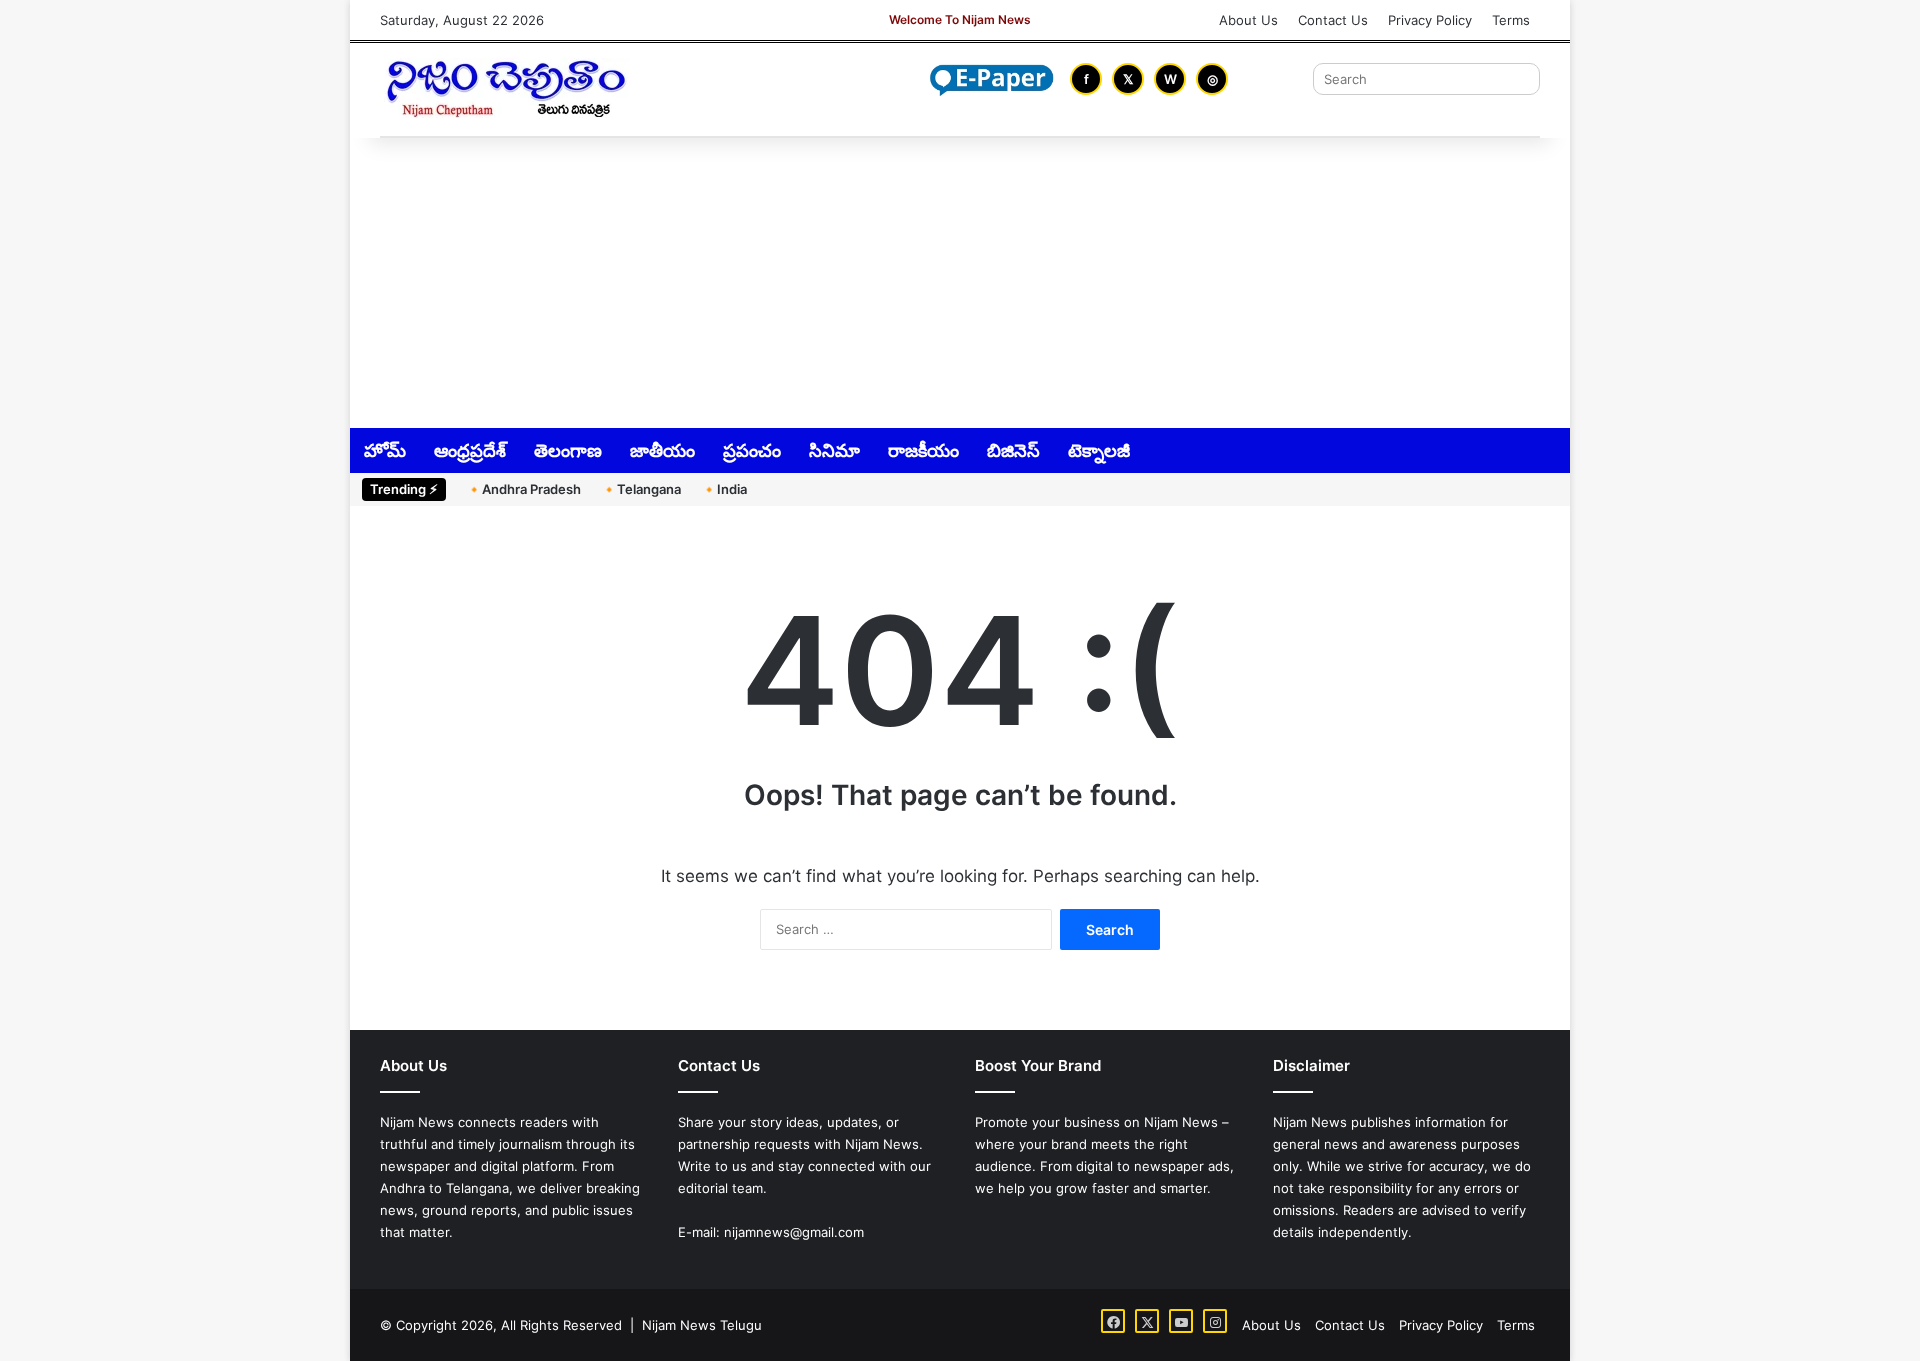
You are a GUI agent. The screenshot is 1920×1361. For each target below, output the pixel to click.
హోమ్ (385, 450)
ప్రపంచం (752, 450)
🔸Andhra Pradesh (523, 489)
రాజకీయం (923, 450)
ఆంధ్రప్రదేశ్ (470, 450)
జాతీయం (662, 450)
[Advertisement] (960, 281)
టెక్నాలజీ (1099, 450)
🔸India (724, 489)
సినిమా (834, 450)
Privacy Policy (1430, 20)
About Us (1248, 20)
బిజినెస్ (1013, 450)
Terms (1511, 20)
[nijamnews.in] (505, 88)
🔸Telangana (641, 489)
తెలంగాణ (568, 450)
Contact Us (1333, 20)
